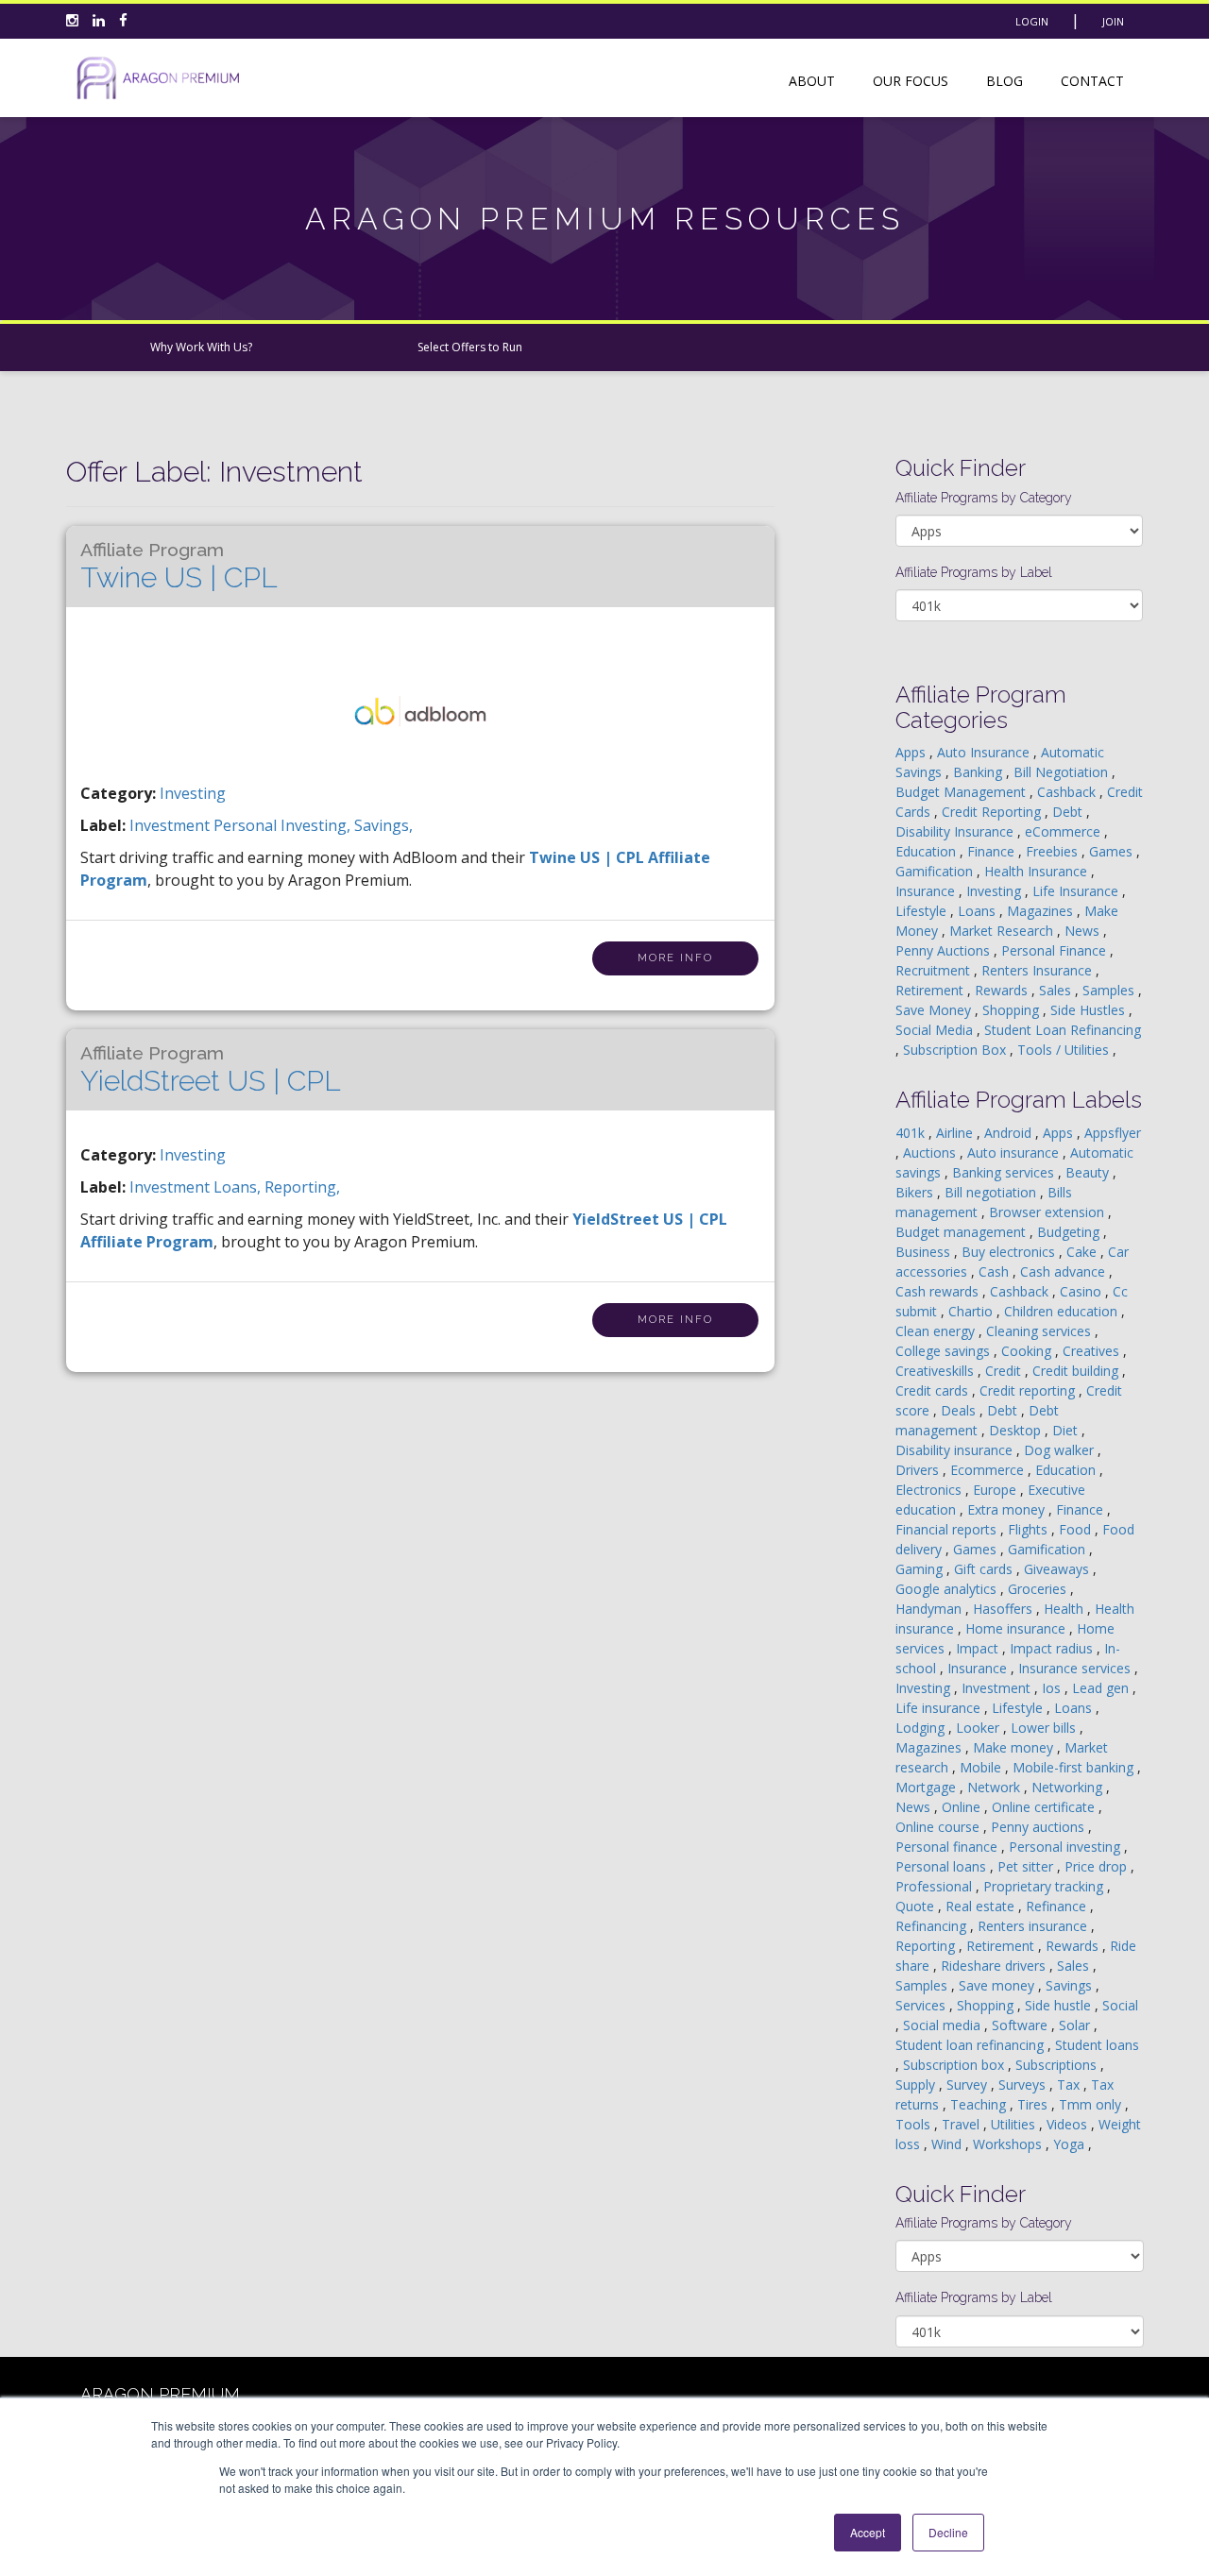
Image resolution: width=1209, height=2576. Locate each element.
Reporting (927, 1946)
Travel (962, 2124)
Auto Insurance (985, 752)
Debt (1069, 812)
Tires (1034, 2104)
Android (1010, 1133)
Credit (1005, 1371)
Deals (960, 1410)
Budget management (962, 1232)
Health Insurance (1038, 871)
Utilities (1015, 2124)
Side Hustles (1090, 1010)
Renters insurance (1034, 1926)
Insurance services (1076, 1668)
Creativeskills (937, 1371)
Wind (948, 2144)
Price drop (1098, 1866)
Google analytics (948, 1589)
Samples (1110, 990)
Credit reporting (1029, 1390)
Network (996, 1787)
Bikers (916, 1192)
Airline (956, 1133)
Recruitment (935, 970)
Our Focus (911, 81)
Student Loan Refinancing (1063, 1030)
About (812, 81)
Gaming (921, 1569)
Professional (936, 1886)
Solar (1076, 2025)
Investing (193, 793)
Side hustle (1060, 2005)
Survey (969, 2085)
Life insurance (940, 1708)
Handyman (930, 1609)
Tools (915, 2124)
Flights (1030, 1529)
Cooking (1028, 1351)
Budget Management (962, 792)
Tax (1070, 2085)
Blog (1005, 81)
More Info (675, 958)
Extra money (1008, 1509)
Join (1113, 21)
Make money (1015, 1747)
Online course (939, 1827)
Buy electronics (1010, 1252)
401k (912, 1133)
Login (1032, 21)
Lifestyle (923, 911)
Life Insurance (1077, 891)
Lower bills (1045, 1728)
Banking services (1005, 1172)
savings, (383, 825)
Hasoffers (1005, 1609)
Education (928, 851)
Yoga (1071, 2144)
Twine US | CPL (179, 567)
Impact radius (1053, 1648)
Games (1113, 851)
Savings (1071, 1985)
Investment (998, 1688)
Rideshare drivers (995, 1966)
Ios (1053, 1688)
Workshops (1009, 2144)
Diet (1067, 1430)
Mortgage (928, 1787)
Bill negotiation (992, 1192)
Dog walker (1061, 1450)
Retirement (931, 990)
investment (171, 825)
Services (922, 2005)
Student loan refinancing (971, 2045)
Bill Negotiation (1063, 772)
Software (1022, 2025)
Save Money (935, 1010)
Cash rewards (939, 1291)
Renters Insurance (1039, 970)
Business (925, 1252)
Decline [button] (948, 2532)
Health (1065, 1609)
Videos (1069, 2124)
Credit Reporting (993, 812)
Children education (1063, 1311)
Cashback (1068, 792)
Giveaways (1058, 1569)
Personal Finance (1056, 950)
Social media (944, 2025)
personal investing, (284, 825)
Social (1120, 2005)
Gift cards (985, 1569)
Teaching (980, 2104)
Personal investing (1066, 1847)
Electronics (930, 1490)
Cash (996, 1271)
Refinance (1058, 1906)
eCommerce (1064, 831)
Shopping (1013, 1010)
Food (1077, 1529)
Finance (993, 851)
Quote (917, 1906)
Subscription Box (956, 1050)
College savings (945, 1351)
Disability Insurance (956, 831)
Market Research (1003, 931)
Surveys (1024, 2085)
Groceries (1039, 1589)
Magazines (1042, 911)
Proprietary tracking (1045, 1886)
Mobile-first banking (1075, 1767)
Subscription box (955, 2065)
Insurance (927, 891)
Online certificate (1045, 1807)
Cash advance (1064, 1271)
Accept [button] (868, 2532)
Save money (998, 1985)
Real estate (982, 1906)
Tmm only (1092, 2104)
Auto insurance (1015, 1152)
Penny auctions (1039, 1827)
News (1084, 931)
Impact (979, 1648)
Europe (996, 1490)
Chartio (972, 1311)
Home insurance (1017, 1628)
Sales (1057, 990)
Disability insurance (956, 1450)
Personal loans (943, 1866)
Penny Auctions (945, 950)
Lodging (922, 1728)
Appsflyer (1113, 1133)
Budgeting (1070, 1232)
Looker (979, 1728)
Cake (1083, 1252)
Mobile (982, 1767)
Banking (979, 772)
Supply (917, 2085)
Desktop (1017, 1430)
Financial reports (948, 1529)
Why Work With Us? (201, 347)
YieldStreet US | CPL (211, 1070)
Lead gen (1102, 1688)
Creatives (1093, 1351)
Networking (1069, 1787)
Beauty (1089, 1172)
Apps (912, 752)
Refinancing (933, 1926)
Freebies (1054, 851)
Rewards (1003, 990)
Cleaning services (1040, 1331)
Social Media (936, 1030)
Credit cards (934, 1390)
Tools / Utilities (1065, 1050)
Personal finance (948, 1847)
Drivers (919, 1470)
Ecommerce (989, 1470)
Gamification (936, 871)
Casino (1082, 1291)
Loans (979, 911)
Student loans (1097, 2045)
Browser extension (1048, 1212)
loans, (239, 1187)
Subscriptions (1058, 2065)
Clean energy (937, 1331)
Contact (1092, 81)
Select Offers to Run (470, 347)
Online (963, 1807)
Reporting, (302, 1187)
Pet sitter (1027, 1866)
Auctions (931, 1152)
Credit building (1077, 1371)
